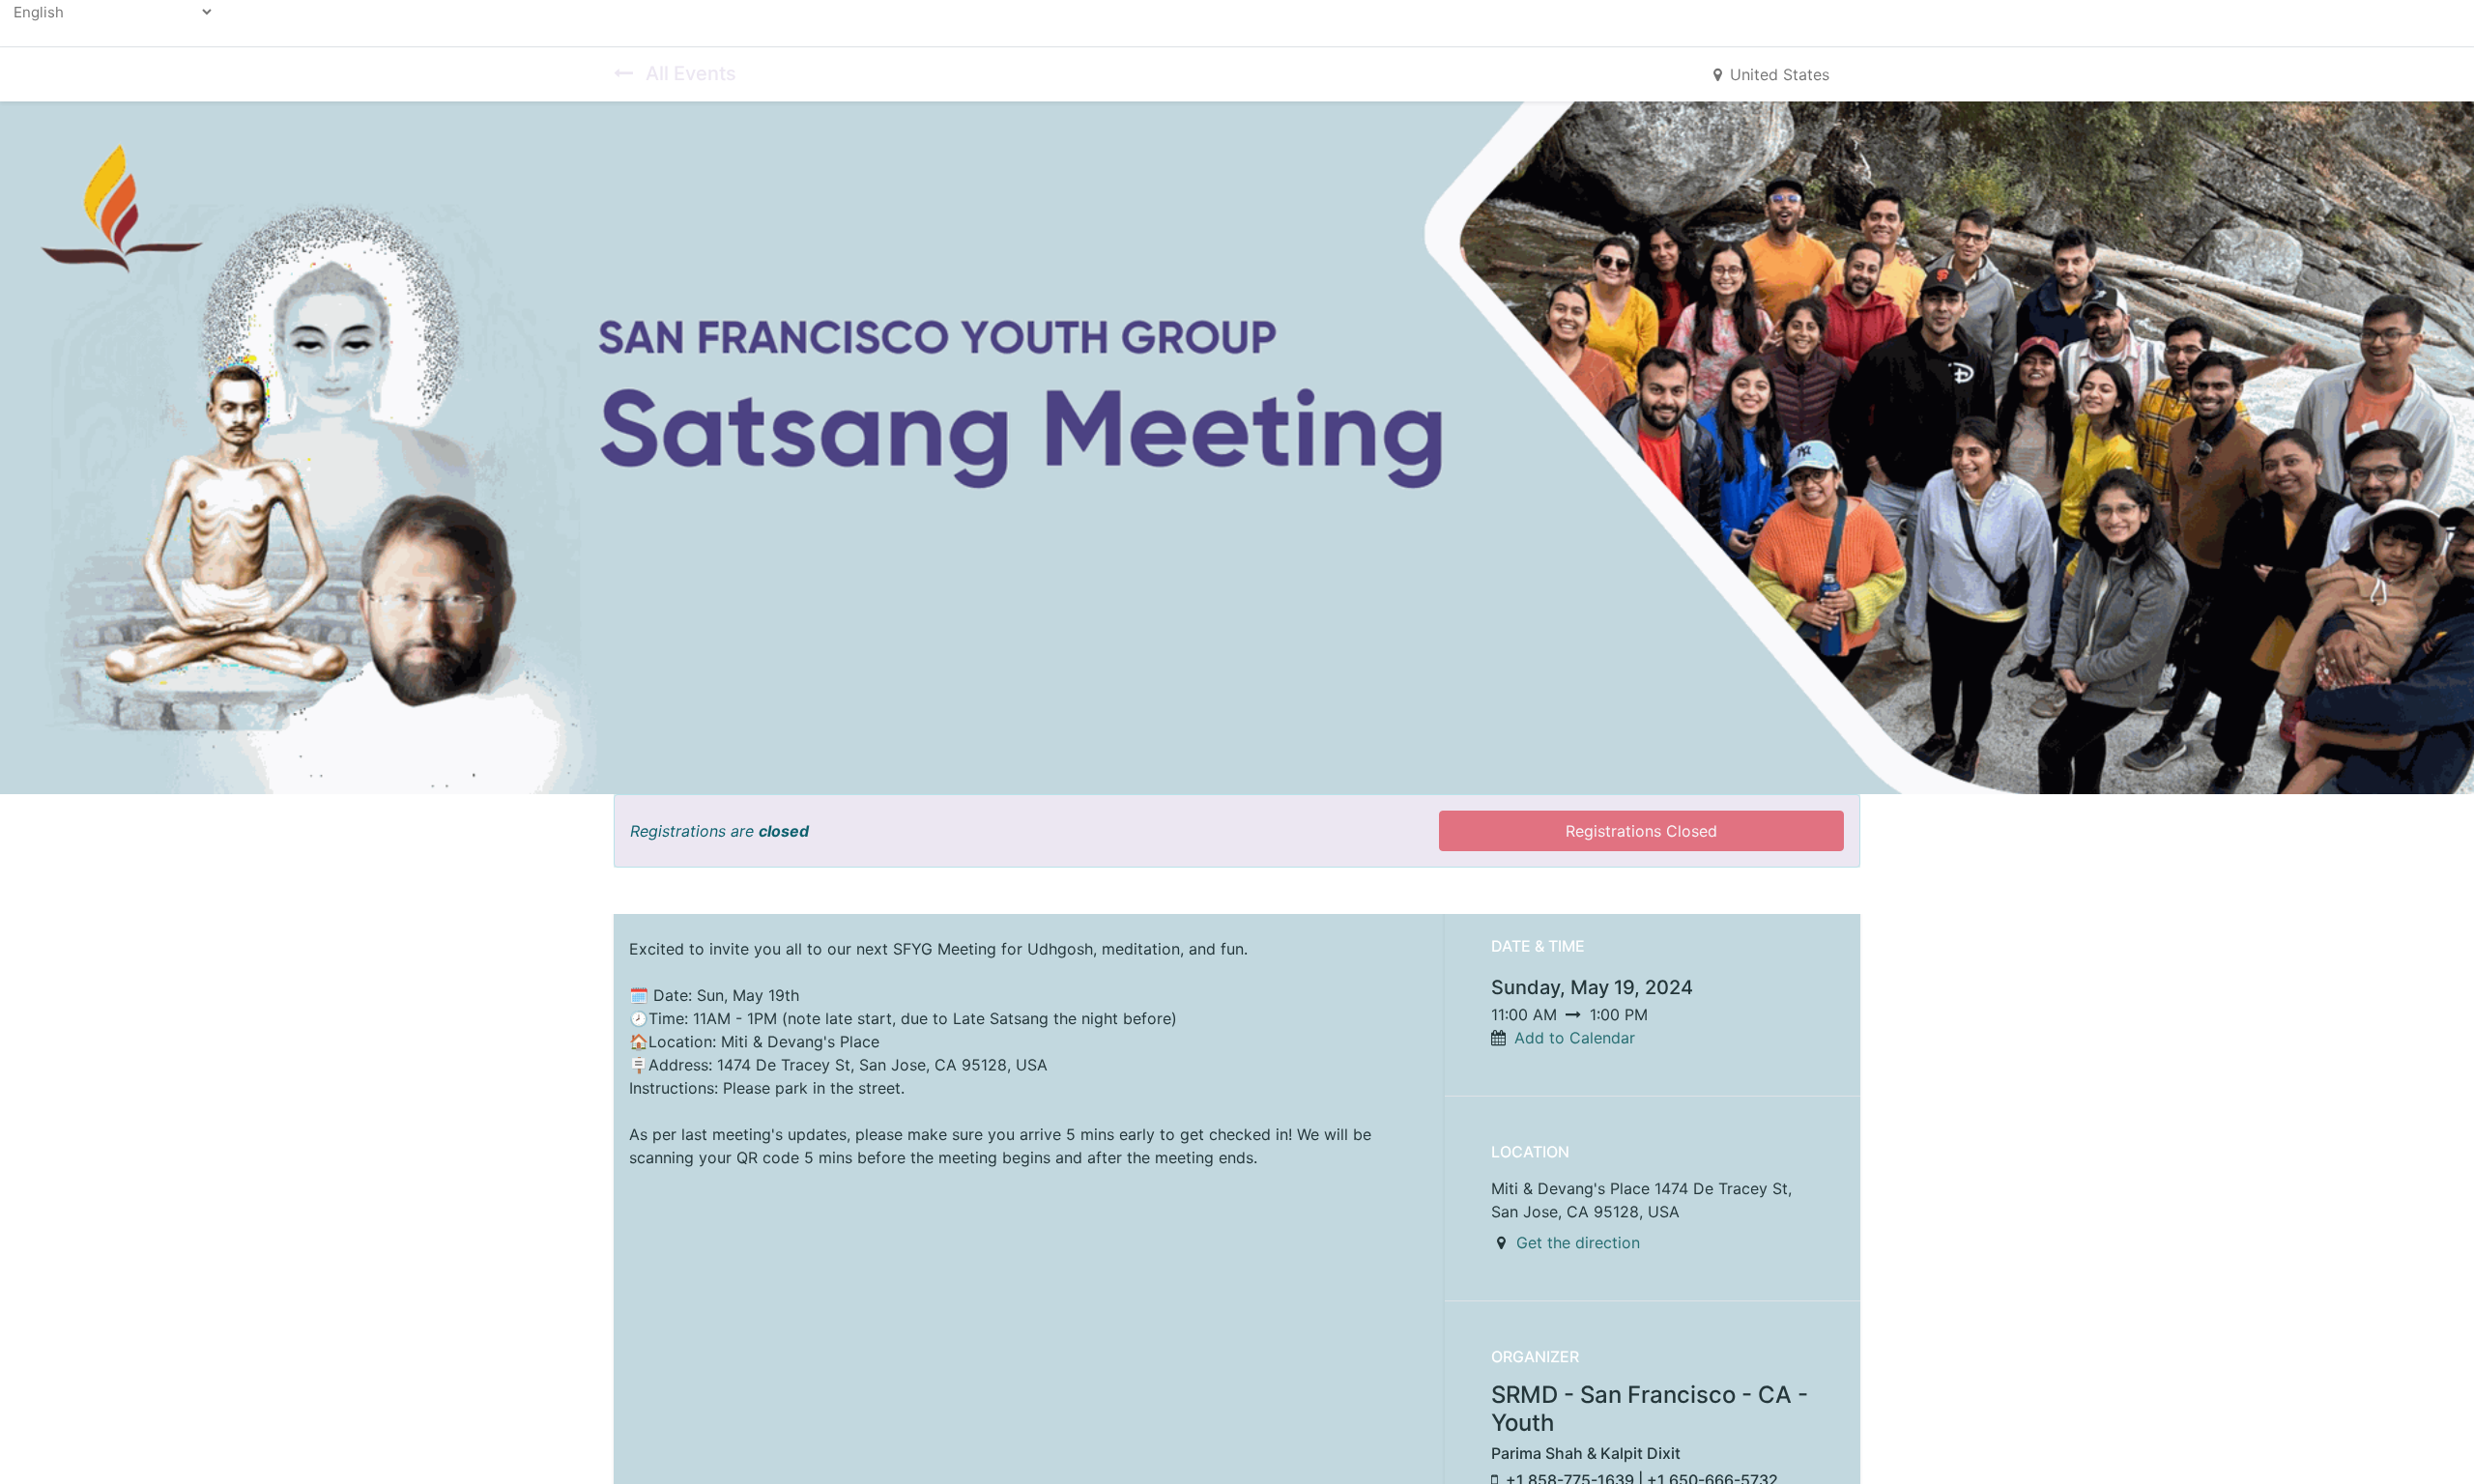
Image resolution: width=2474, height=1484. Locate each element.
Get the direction (1578, 1242)
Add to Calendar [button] (1575, 1038)
